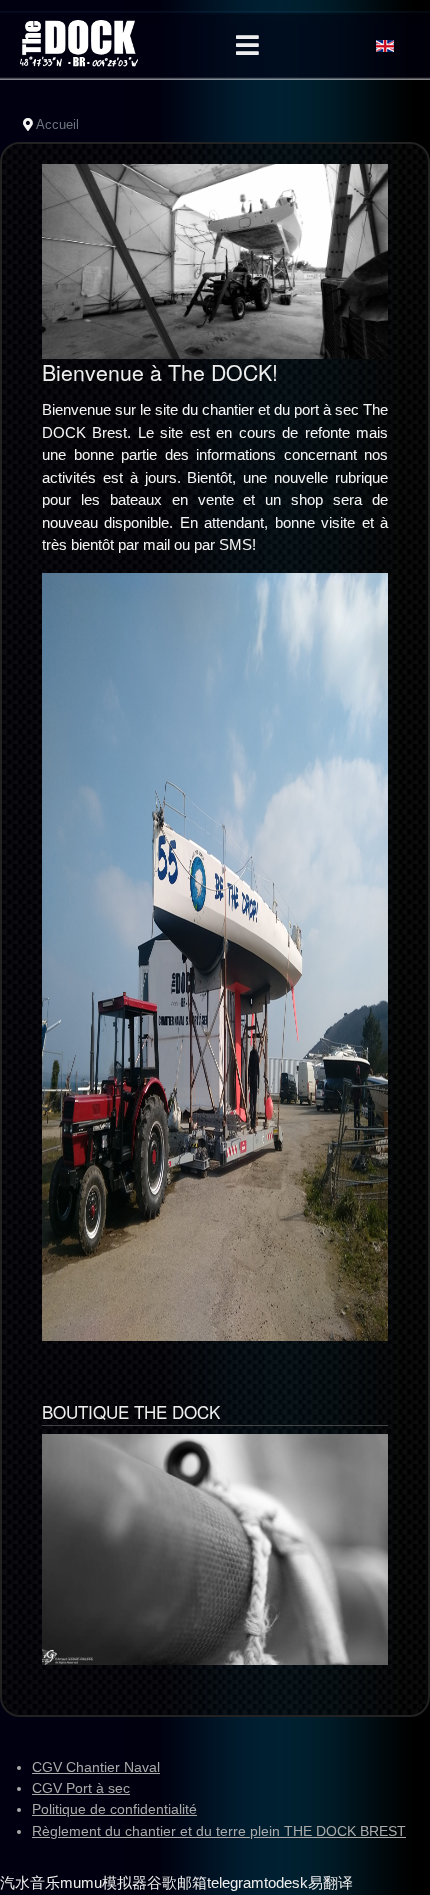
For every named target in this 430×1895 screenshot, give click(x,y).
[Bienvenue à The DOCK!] (215, 259)
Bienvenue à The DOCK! (160, 372)
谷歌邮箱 (177, 1882)
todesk (286, 1882)
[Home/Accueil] (79, 43)
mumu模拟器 (103, 1882)
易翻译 (330, 1882)
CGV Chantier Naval (96, 1767)
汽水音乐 (30, 1882)
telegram (235, 1882)
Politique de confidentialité (114, 1809)
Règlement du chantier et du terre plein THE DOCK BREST (219, 1831)
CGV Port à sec (81, 1788)
